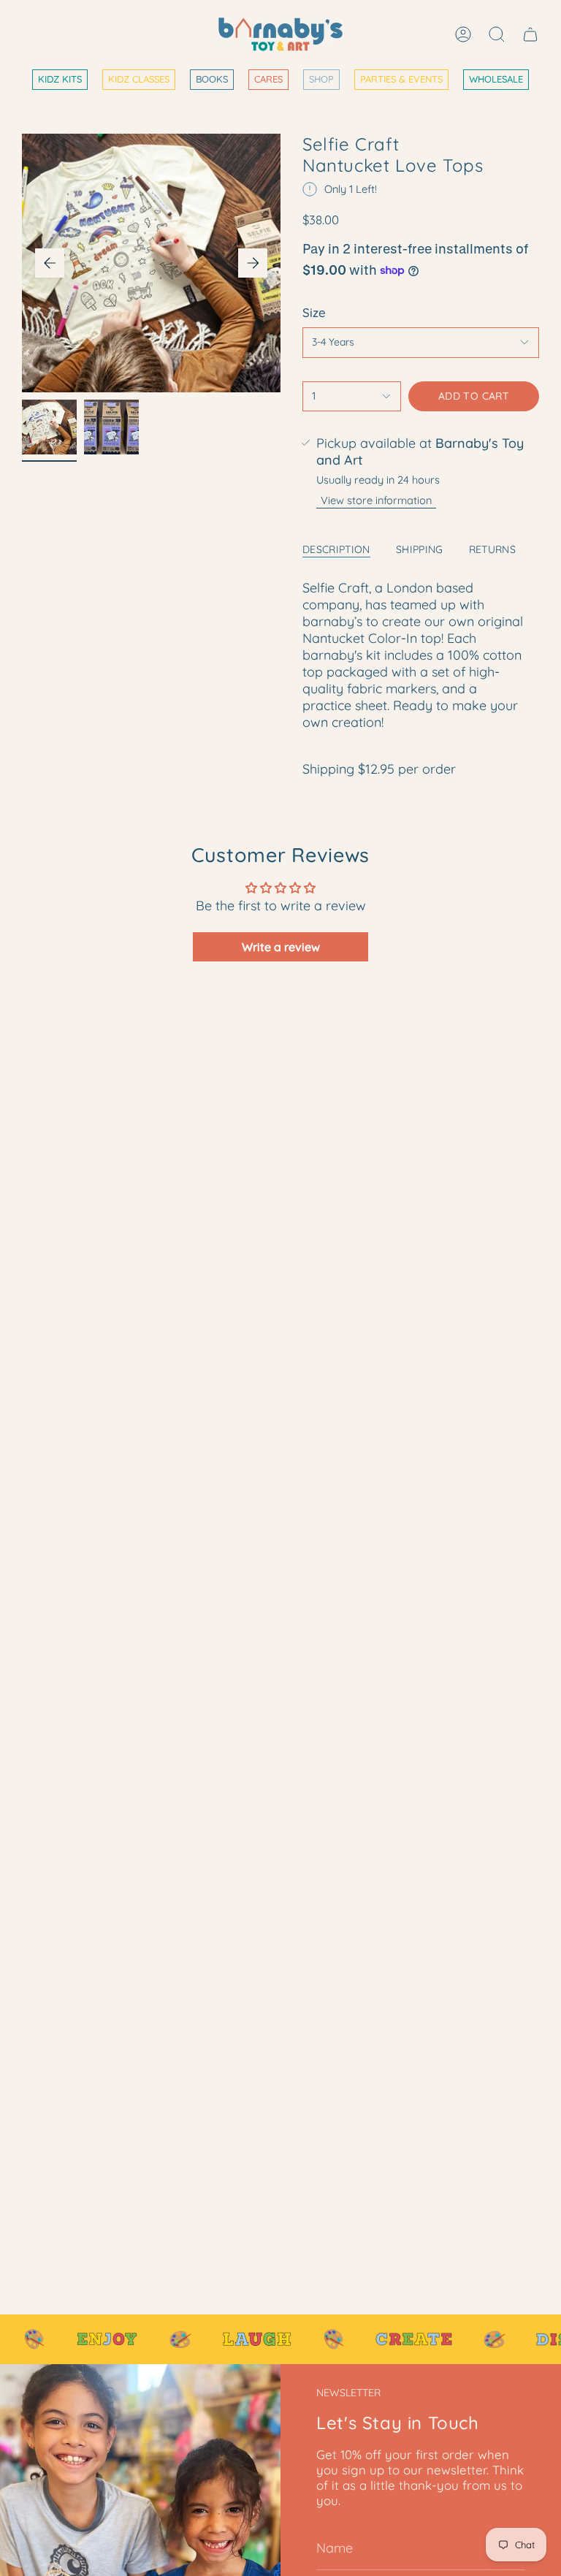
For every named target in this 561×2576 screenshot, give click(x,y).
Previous (50, 263)
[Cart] (530, 34)
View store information (376, 500)
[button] (139, 80)
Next (253, 263)
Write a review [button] (281, 947)
